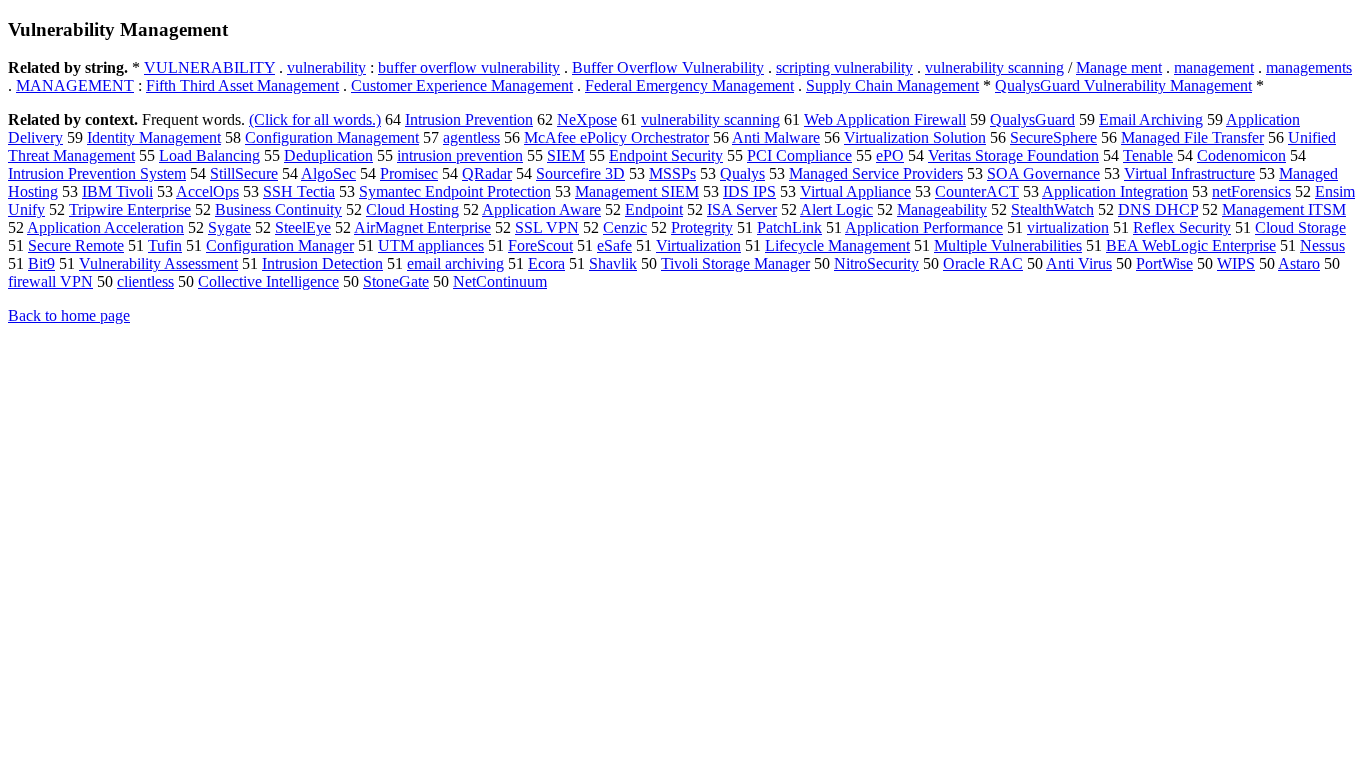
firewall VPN (50, 281)
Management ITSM (1284, 209)
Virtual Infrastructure (1189, 173)
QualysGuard (1032, 119)
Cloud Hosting (412, 209)
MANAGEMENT (75, 85)
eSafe (614, 245)
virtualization (1068, 227)
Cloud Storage (1300, 227)
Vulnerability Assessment (158, 263)
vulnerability (326, 67)
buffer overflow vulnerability (469, 67)
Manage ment (1119, 67)
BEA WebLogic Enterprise (1191, 245)
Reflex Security (1182, 227)
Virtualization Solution (915, 137)
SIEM (566, 155)
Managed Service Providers (876, 173)
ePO (890, 155)
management (1214, 67)
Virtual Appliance (855, 191)
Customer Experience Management (462, 85)
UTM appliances (431, 245)
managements (1309, 67)
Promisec (409, 173)
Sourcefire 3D (580, 173)
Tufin (165, 245)
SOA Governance (1043, 173)
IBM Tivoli (117, 191)
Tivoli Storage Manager (735, 263)
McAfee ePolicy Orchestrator (616, 137)
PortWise (1164, 263)
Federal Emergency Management (689, 85)
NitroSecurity (876, 263)
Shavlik (613, 263)
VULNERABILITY (209, 67)
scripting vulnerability (844, 67)
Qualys (742, 173)
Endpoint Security (666, 155)
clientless (145, 281)
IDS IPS (749, 191)
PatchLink (789, 227)
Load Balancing (209, 155)
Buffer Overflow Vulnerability (668, 67)
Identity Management (154, 137)
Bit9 (41, 263)
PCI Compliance (799, 155)
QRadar (487, 173)
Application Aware (541, 209)
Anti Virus (1079, 263)
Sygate (229, 227)
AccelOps (207, 191)
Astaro (1299, 263)
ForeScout (540, 245)
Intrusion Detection (322, 263)
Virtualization (698, 245)
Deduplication (328, 155)
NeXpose (587, 119)
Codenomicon (1241, 155)
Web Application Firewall (885, 119)
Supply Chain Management (892, 85)
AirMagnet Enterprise (422, 227)
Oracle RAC (983, 263)
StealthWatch (1052, 209)
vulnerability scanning (994, 67)
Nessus (1322, 245)
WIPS (1236, 263)
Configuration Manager (280, 245)
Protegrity (702, 227)
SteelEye (303, 227)
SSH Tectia (299, 191)
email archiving (455, 263)
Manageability (942, 209)
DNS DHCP (1158, 209)
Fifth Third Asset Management (242, 85)
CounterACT (977, 191)
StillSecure (244, 173)
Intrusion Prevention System (97, 173)
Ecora (546, 263)
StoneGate (396, 281)
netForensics (1251, 191)
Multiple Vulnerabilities (1008, 245)
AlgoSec (328, 173)
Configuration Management (332, 137)
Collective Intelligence (268, 281)
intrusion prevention (460, 155)
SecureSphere (1053, 137)
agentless (471, 137)
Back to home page (69, 315)
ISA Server (742, 209)
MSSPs (672, 173)
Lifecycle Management (837, 245)
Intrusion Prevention (469, 119)
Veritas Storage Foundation (1013, 155)
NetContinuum (500, 281)
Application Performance (924, 227)
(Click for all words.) (315, 119)
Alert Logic (836, 209)
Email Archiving (1151, 119)
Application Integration (1115, 191)
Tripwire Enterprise (130, 209)
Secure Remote (76, 245)
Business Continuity (278, 209)
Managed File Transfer (1192, 137)
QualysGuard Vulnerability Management (1123, 85)
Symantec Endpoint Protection (455, 191)
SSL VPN (547, 227)
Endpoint (654, 209)
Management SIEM (637, 191)
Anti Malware (776, 137)
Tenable (1148, 155)
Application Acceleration (105, 227)
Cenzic (625, 227)
